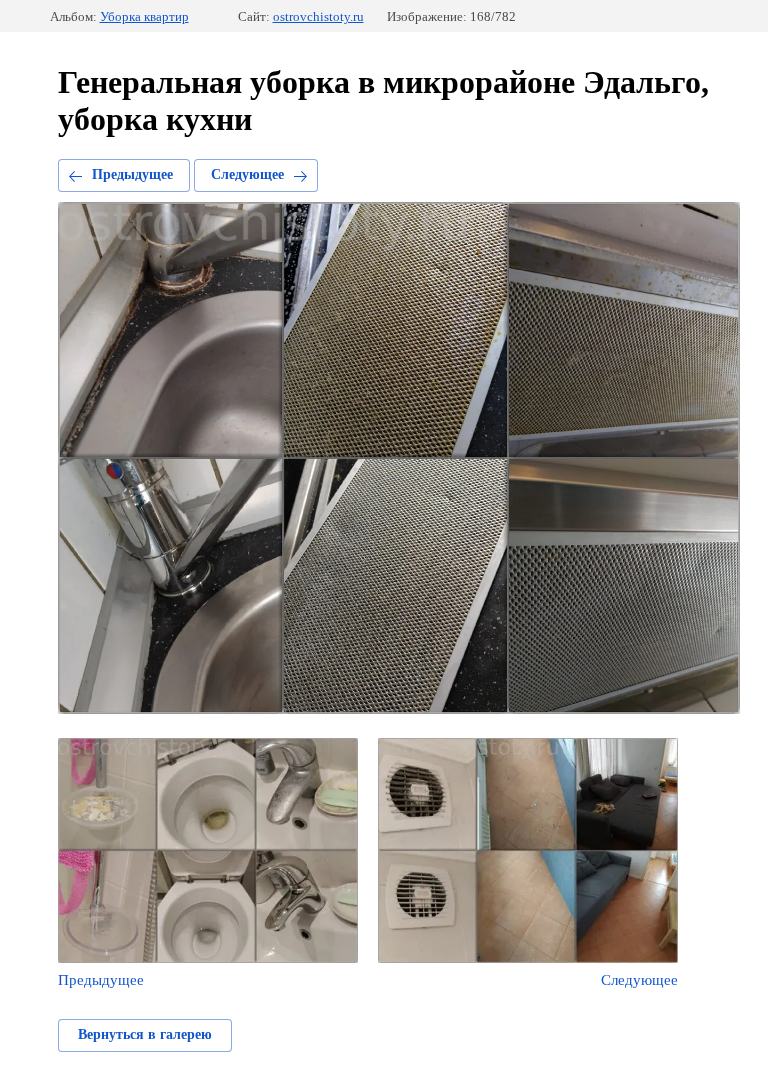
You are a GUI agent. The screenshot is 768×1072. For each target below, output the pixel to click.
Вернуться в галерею (145, 1034)
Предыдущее (132, 174)
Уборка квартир (144, 16)
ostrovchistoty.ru (318, 16)
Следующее (247, 174)
